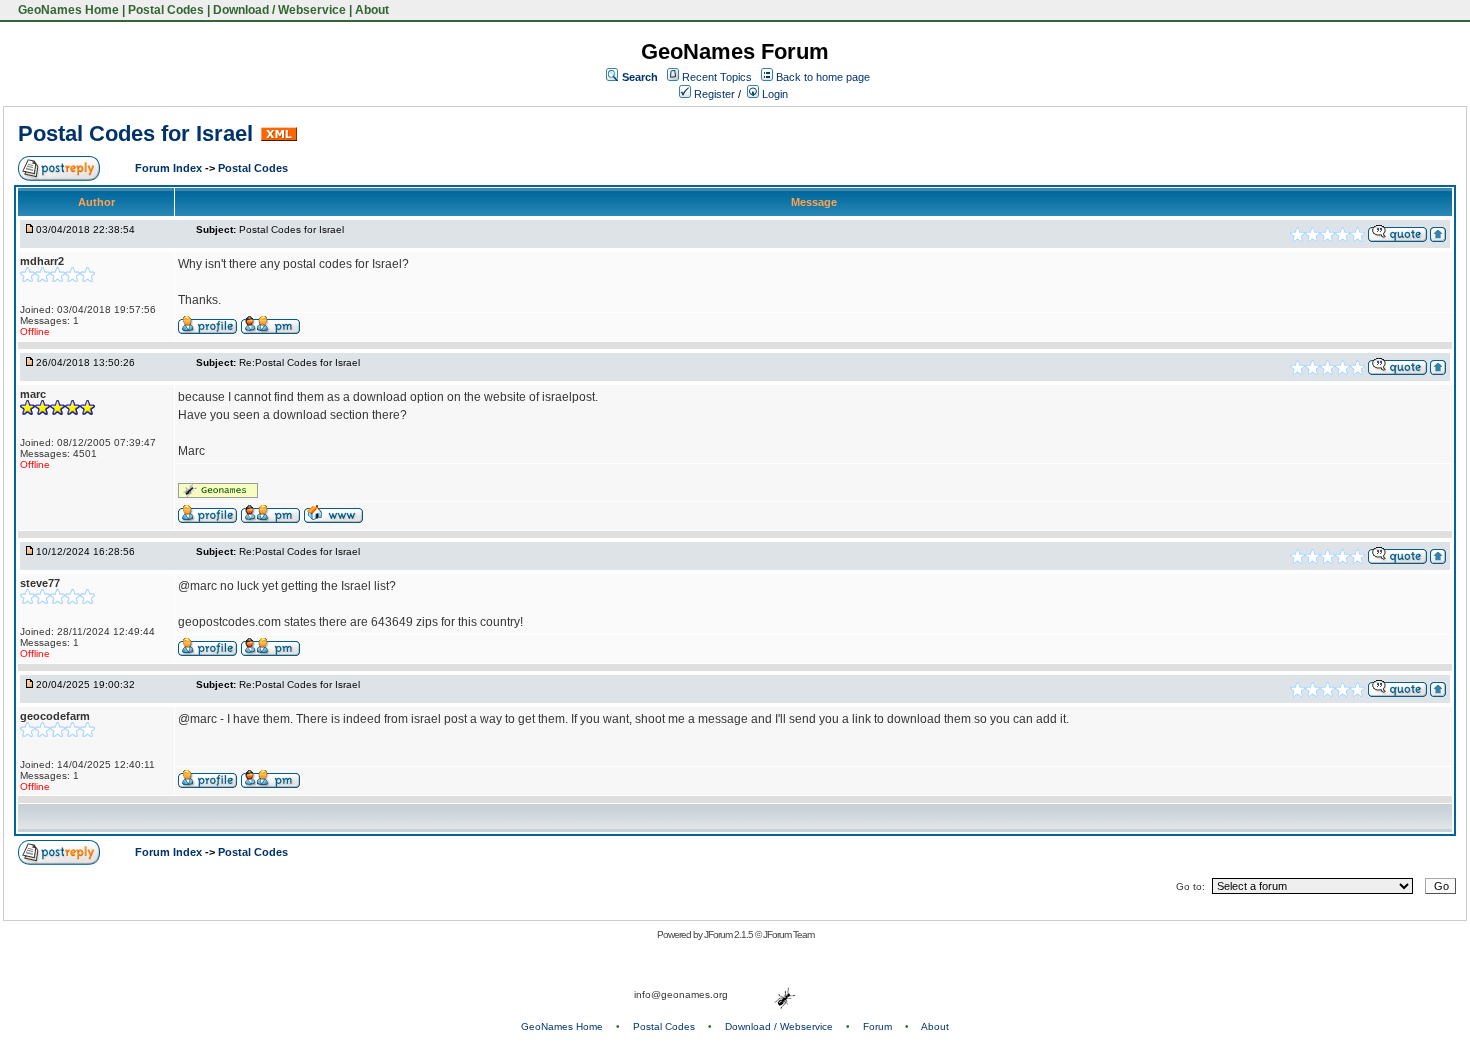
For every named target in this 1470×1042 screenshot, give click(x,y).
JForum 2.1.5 (729, 934)
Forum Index (170, 168)
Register (713, 94)
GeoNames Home (67, 10)
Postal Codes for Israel (135, 133)
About (372, 10)
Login (773, 94)
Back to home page (823, 77)
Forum (877, 1026)
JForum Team (788, 934)
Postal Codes (166, 10)
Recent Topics (717, 77)
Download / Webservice (279, 10)
